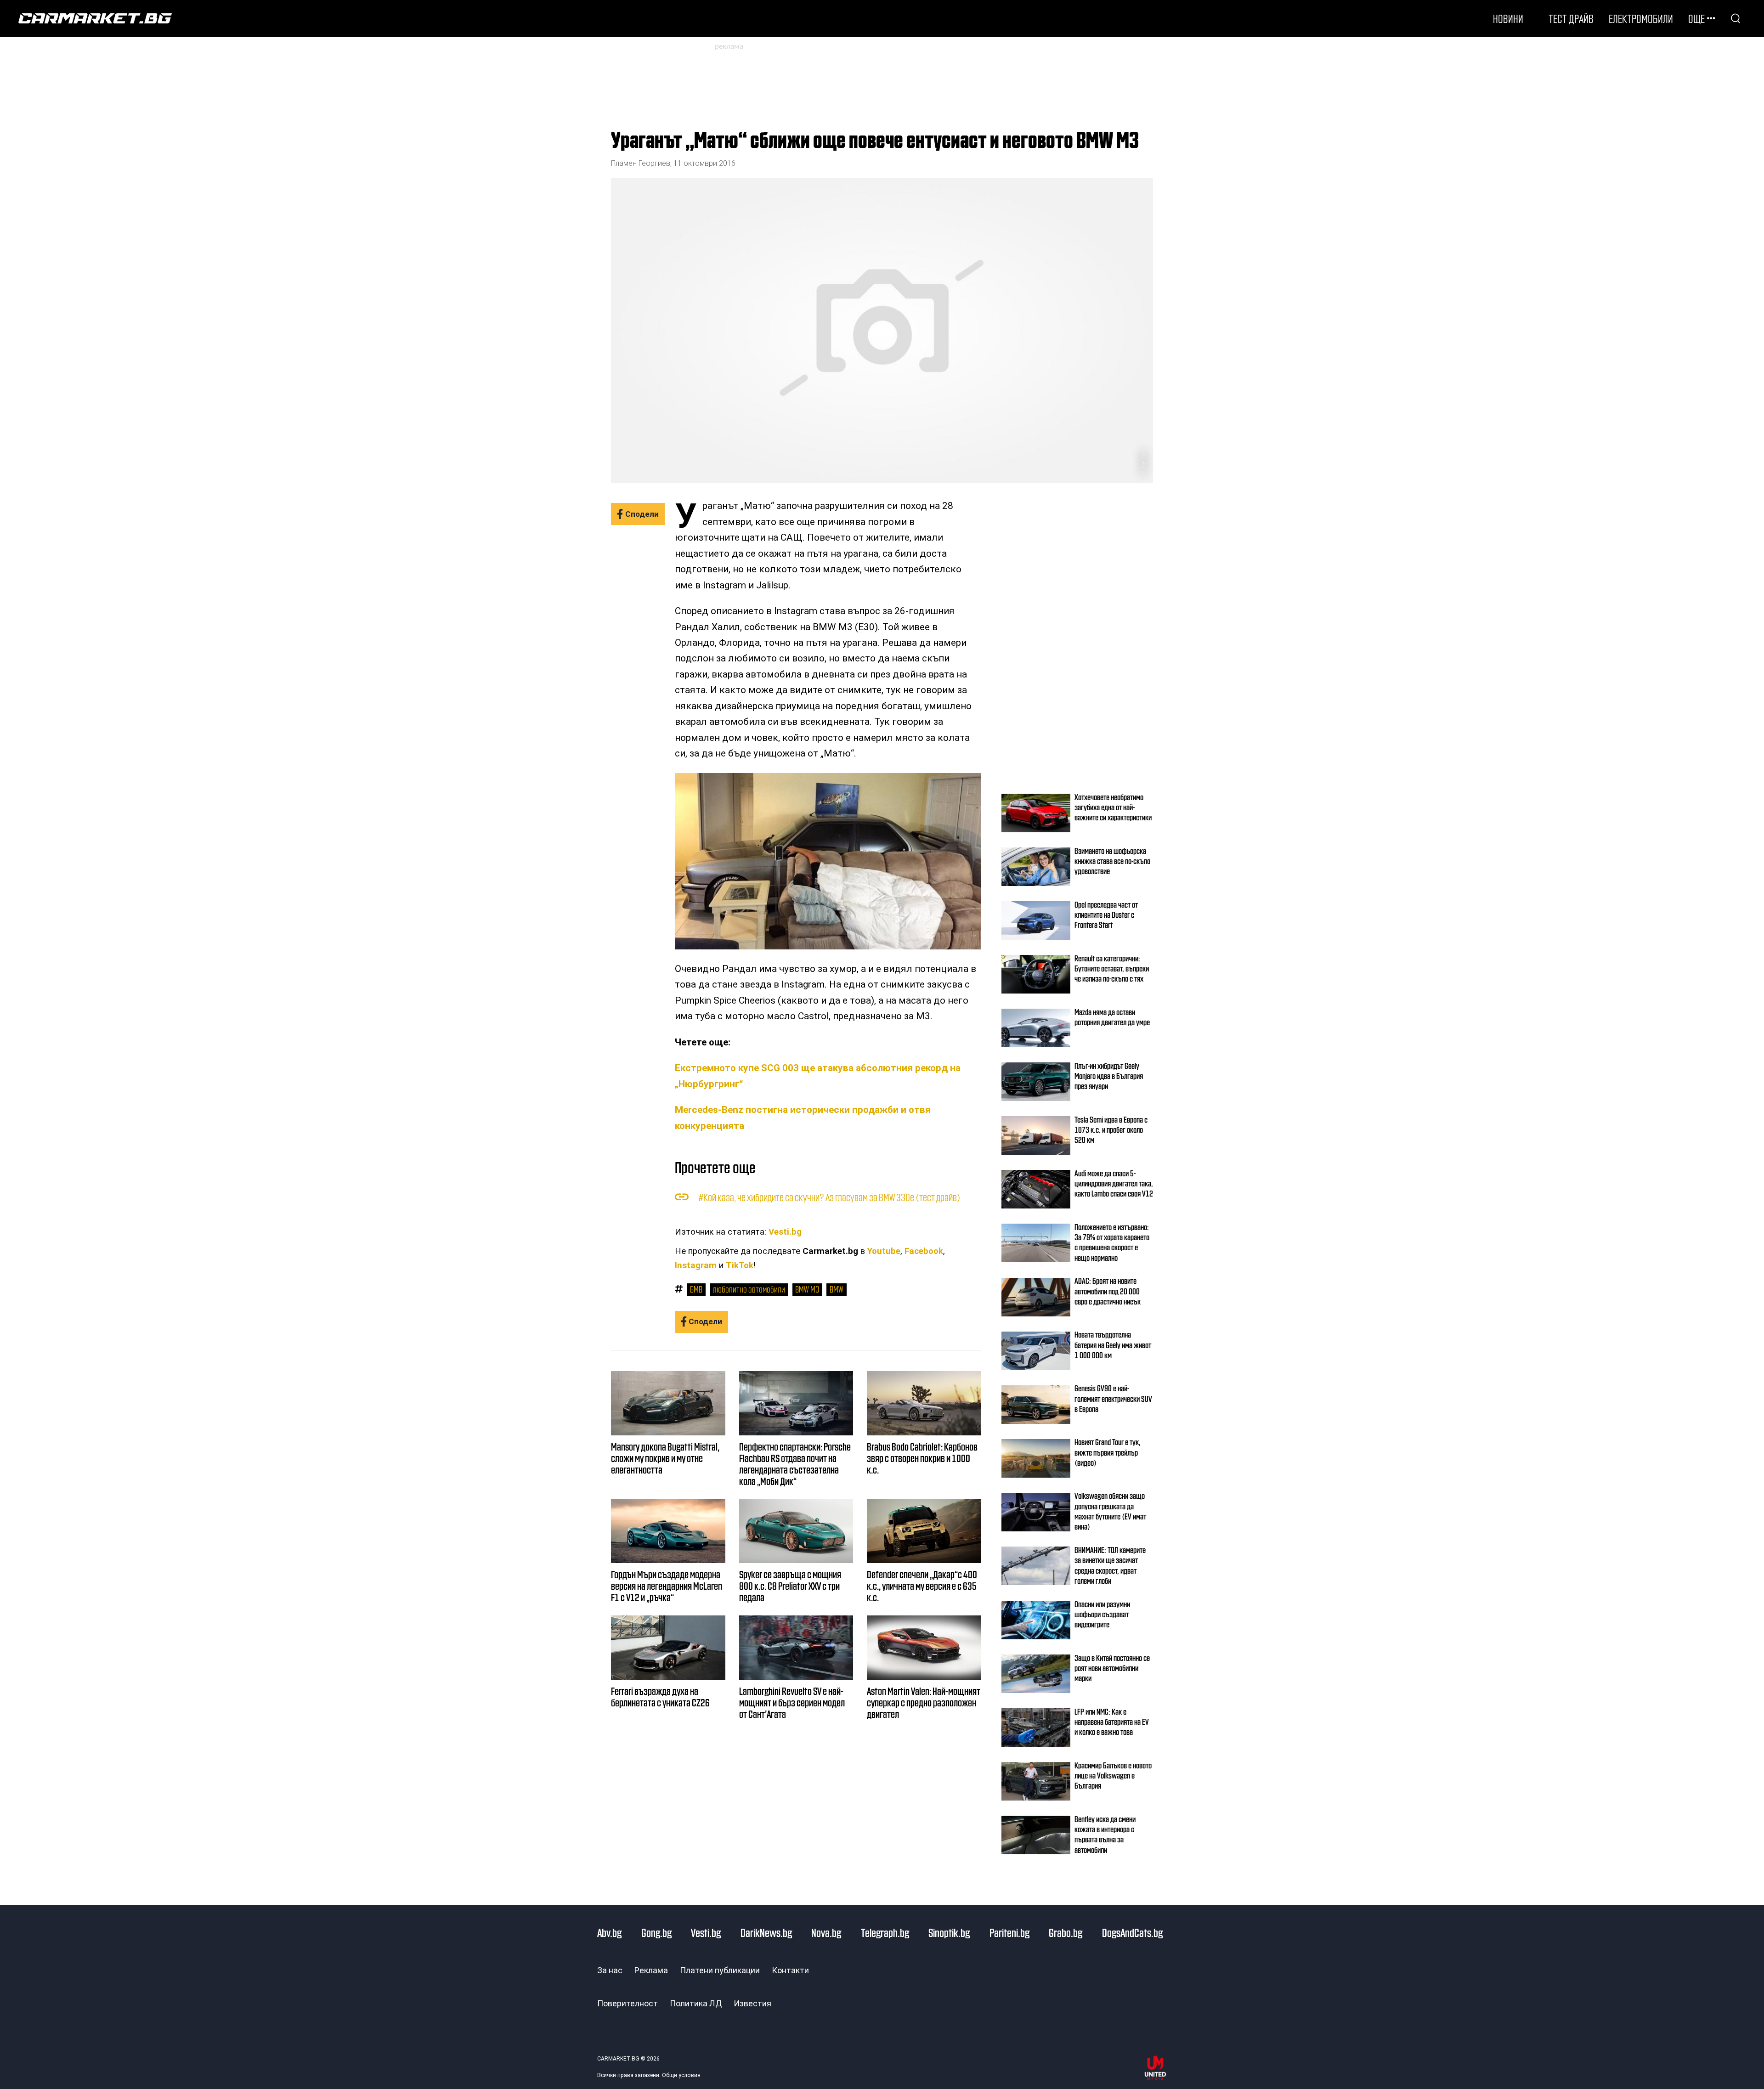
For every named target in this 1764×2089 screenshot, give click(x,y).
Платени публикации (720, 1970)
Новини (1508, 18)
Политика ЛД (696, 2003)
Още (1696, 18)
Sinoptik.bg (949, 1932)
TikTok (740, 1265)
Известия (752, 2003)
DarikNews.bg (766, 1932)
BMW (837, 1289)
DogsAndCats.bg (1132, 1932)
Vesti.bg (785, 1232)
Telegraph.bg (885, 1932)
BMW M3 (807, 1289)
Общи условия (681, 2075)
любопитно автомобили (749, 1289)
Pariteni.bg (1009, 1932)
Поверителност (628, 2003)
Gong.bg (656, 1932)
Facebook (924, 1251)
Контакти (790, 1970)
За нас (610, 1970)
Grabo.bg (1066, 1932)
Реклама (651, 1970)
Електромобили (1641, 18)
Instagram (696, 1265)
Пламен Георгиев (641, 163)
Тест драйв (1571, 18)
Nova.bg (826, 1932)
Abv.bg (609, 1932)
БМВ (696, 1289)
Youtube (884, 1251)
